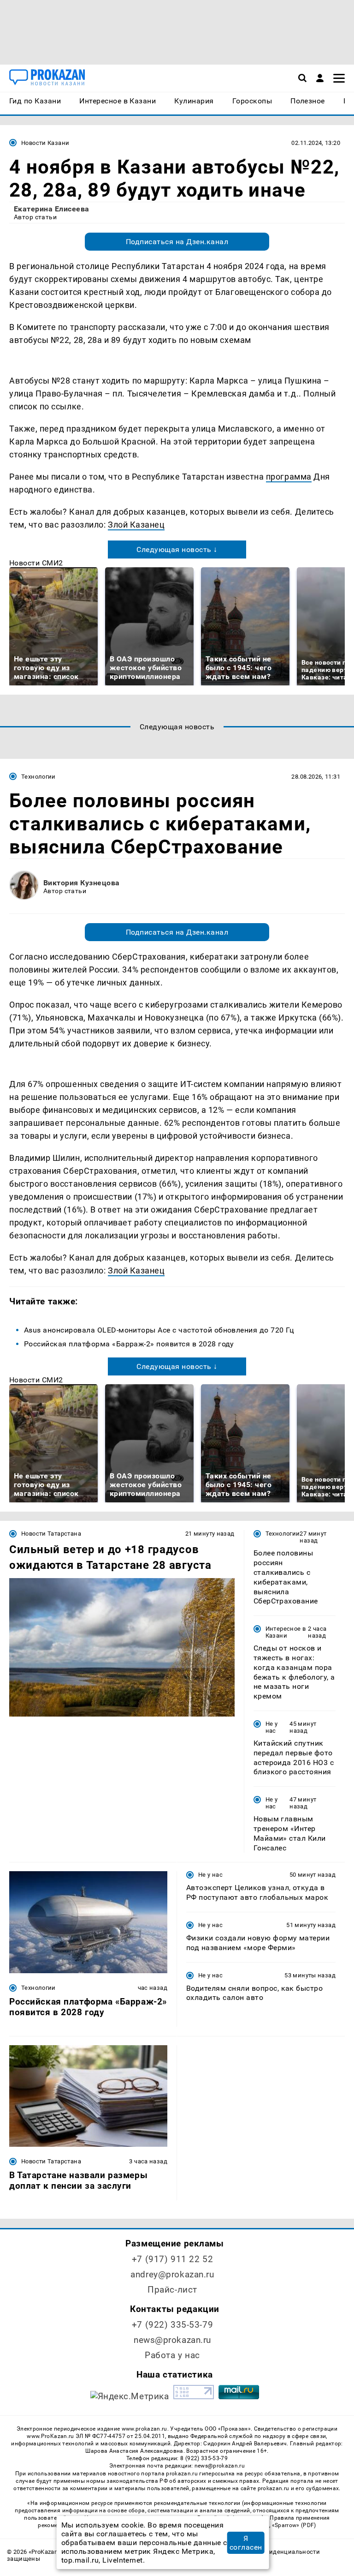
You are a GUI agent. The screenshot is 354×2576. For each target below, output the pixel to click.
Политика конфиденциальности (272, 2552)
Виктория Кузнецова (82, 883)
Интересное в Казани (286, 1632)
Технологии (38, 777)
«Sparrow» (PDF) (294, 2525)
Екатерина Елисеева (52, 209)
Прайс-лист (172, 2290)
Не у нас (272, 1727)
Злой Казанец (136, 525)
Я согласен (246, 2543)
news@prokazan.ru (172, 2340)
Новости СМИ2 (36, 563)
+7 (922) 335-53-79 (172, 2325)
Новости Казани (45, 143)
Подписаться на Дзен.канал (177, 242)
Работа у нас (172, 2355)
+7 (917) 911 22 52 (172, 2259)
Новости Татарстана (51, 1534)
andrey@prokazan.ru (172, 2274)
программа (289, 477)
